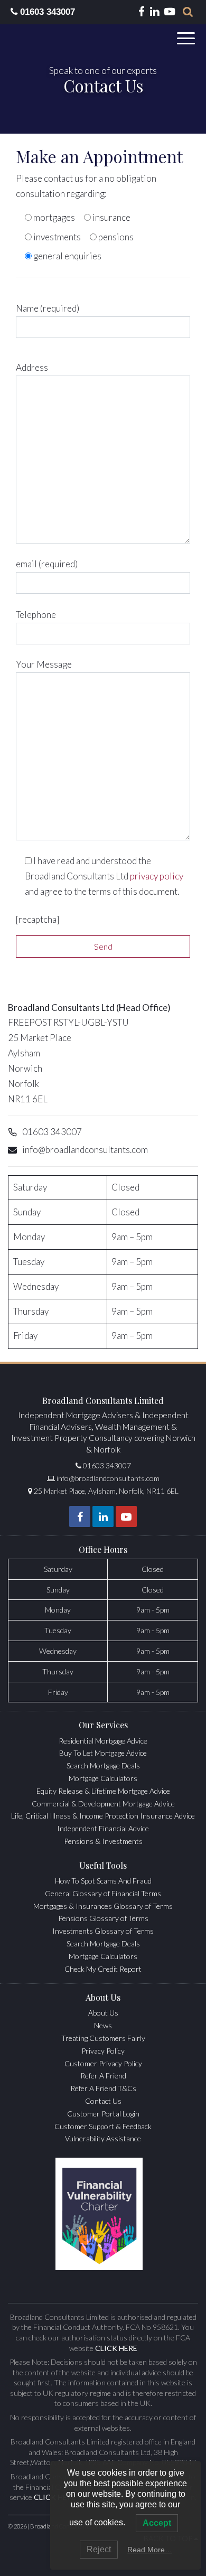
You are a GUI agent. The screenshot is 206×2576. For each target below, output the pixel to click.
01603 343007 (46, 12)
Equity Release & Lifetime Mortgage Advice (103, 1791)
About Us (103, 2013)
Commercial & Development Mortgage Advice (103, 1804)
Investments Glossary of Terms (103, 1931)
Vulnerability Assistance (103, 2138)
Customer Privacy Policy (103, 2063)
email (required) (47, 564)
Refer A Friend (103, 2076)
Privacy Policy (103, 2051)
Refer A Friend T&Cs (103, 2088)
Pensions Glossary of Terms (103, 1918)
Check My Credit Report (103, 1969)
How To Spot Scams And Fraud (103, 1881)
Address (32, 367)
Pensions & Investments (103, 1841)
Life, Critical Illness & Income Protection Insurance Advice (103, 1816)
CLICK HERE (116, 2348)
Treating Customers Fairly (103, 2038)
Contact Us (103, 2101)
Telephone (36, 615)
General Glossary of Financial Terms (103, 1893)
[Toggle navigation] (188, 38)
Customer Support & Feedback (103, 2126)
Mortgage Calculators (103, 1778)
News (103, 2025)
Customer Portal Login (103, 2114)
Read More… (150, 2550)
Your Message (44, 664)
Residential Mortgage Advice (103, 1741)
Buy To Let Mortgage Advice (103, 1753)
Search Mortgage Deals (103, 1765)
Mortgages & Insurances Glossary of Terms (103, 1906)
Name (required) (48, 308)
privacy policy (157, 876)
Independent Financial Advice (103, 1828)
